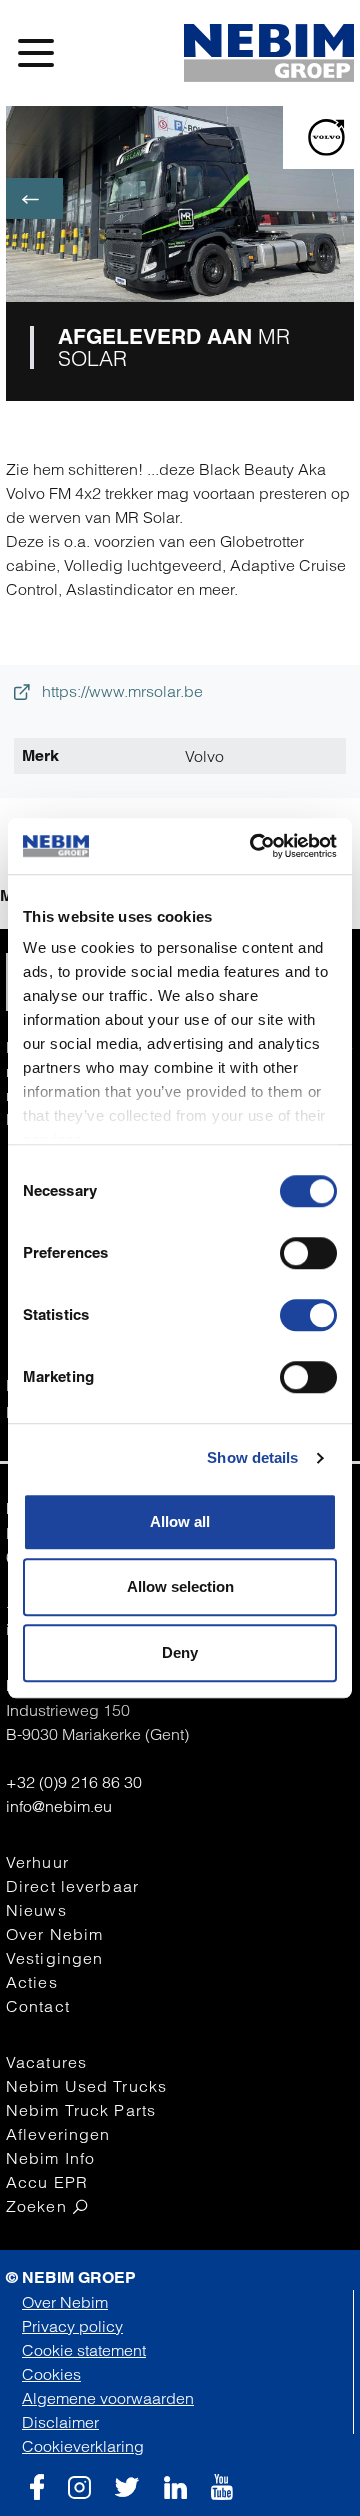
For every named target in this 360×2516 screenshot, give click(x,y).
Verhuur (37, 1862)
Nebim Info (50, 2158)
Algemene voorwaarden (108, 2398)
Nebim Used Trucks (86, 2086)
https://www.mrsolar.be (120, 691)
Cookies (51, 2374)
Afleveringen (58, 2134)
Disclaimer (60, 2422)
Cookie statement (84, 2350)
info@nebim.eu (59, 1806)
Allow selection (180, 1586)
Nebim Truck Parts (81, 2110)
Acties (32, 1982)
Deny (180, 1652)
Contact (38, 2006)
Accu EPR (47, 2182)
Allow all (180, 1521)
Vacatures (46, 2062)
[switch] (308, 1253)
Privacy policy (72, 2326)
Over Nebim (54, 1934)
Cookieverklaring (83, 2446)
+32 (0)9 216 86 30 (74, 1782)
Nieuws (36, 1910)
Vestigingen (54, 1958)
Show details (252, 1457)
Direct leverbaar (72, 1886)
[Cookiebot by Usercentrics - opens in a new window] (254, 846)
